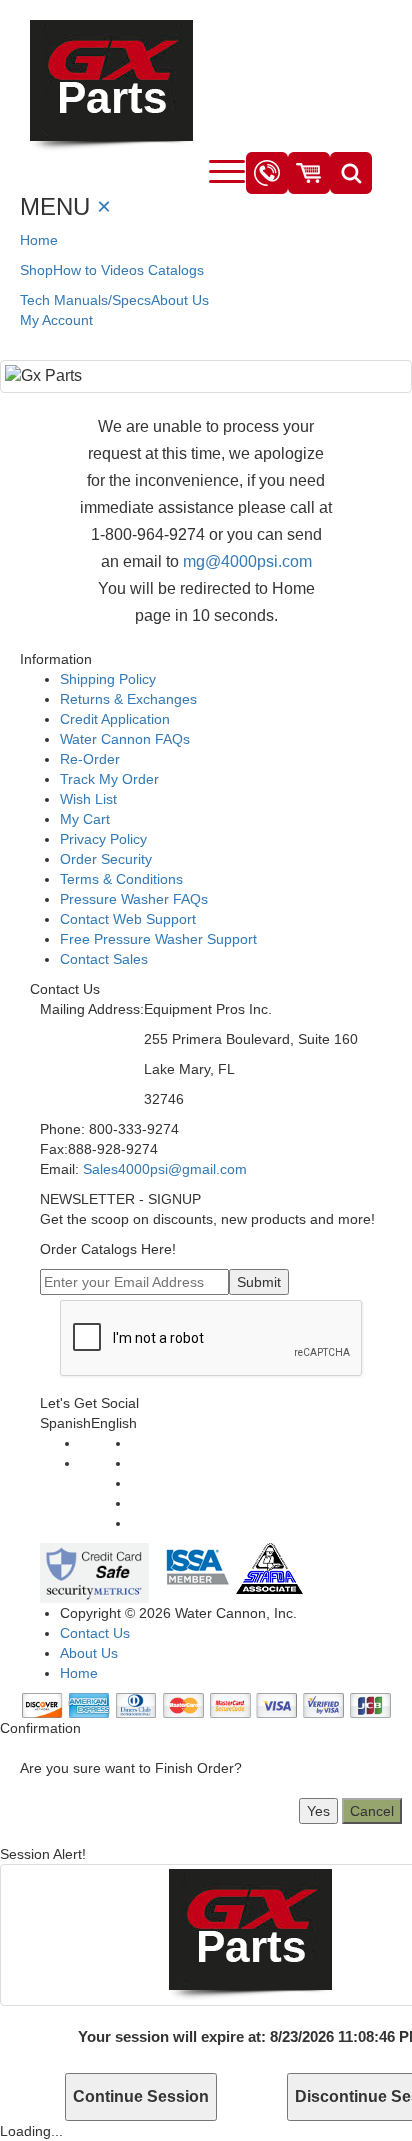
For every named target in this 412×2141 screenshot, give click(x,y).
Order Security (106, 859)
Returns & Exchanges (128, 699)
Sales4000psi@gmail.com (165, 1169)
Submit (259, 1282)
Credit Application (115, 719)
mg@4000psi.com (247, 561)
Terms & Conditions (121, 879)
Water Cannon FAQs (125, 739)
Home (39, 240)
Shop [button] (36, 270)
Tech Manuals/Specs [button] (85, 300)
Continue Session (141, 2096)
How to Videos (98, 270)
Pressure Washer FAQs (134, 899)
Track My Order (109, 779)
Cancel (372, 1811)
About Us (180, 300)
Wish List (88, 799)
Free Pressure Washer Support (158, 939)
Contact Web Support (128, 919)
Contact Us (95, 1633)
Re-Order (90, 759)
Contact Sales (104, 959)
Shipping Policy (108, 679)
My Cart (85, 819)
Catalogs (176, 270)
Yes (318, 1811)
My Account (56, 320)
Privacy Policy (103, 839)
